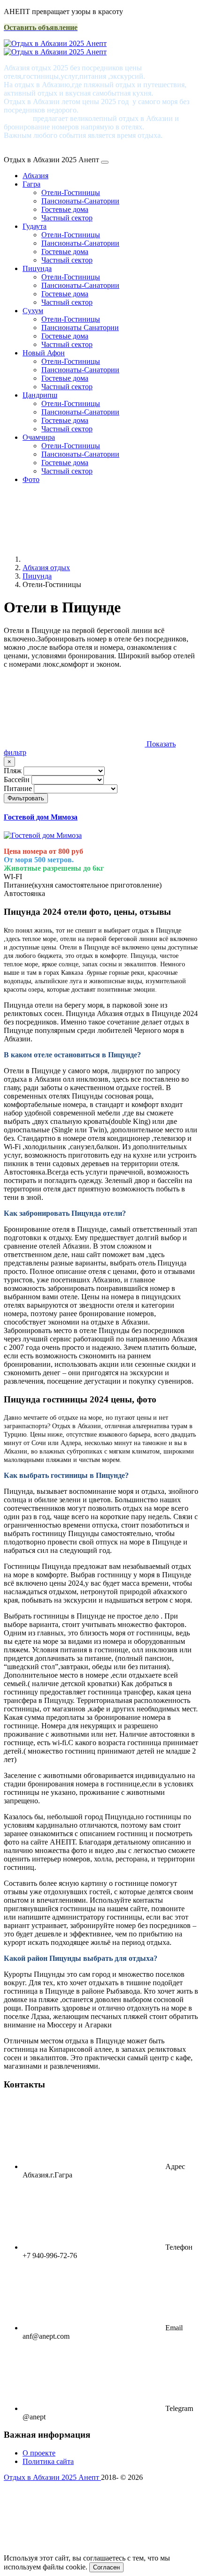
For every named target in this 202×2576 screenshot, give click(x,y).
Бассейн (17, 780)
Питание (18, 788)
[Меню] (105, 162)
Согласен (106, 2567)
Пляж (13, 771)
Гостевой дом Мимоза (41, 817)
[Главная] (93, 559)
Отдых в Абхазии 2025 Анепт (52, 2477)
